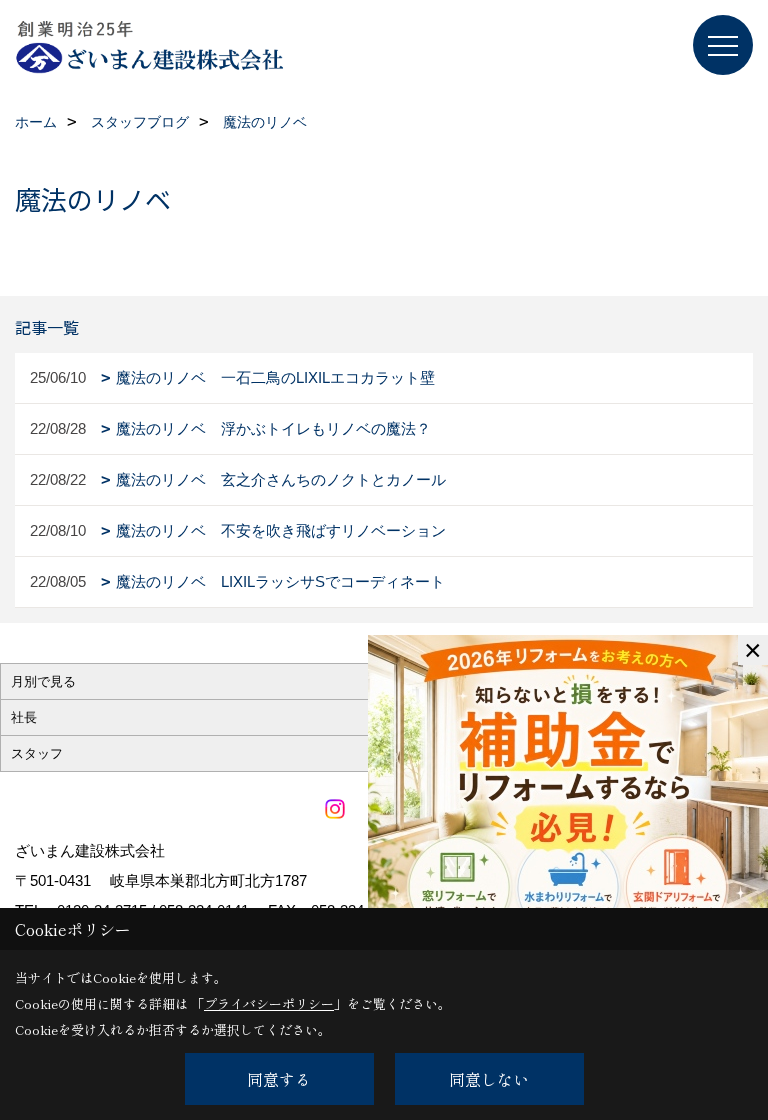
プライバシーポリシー (269, 1003)
